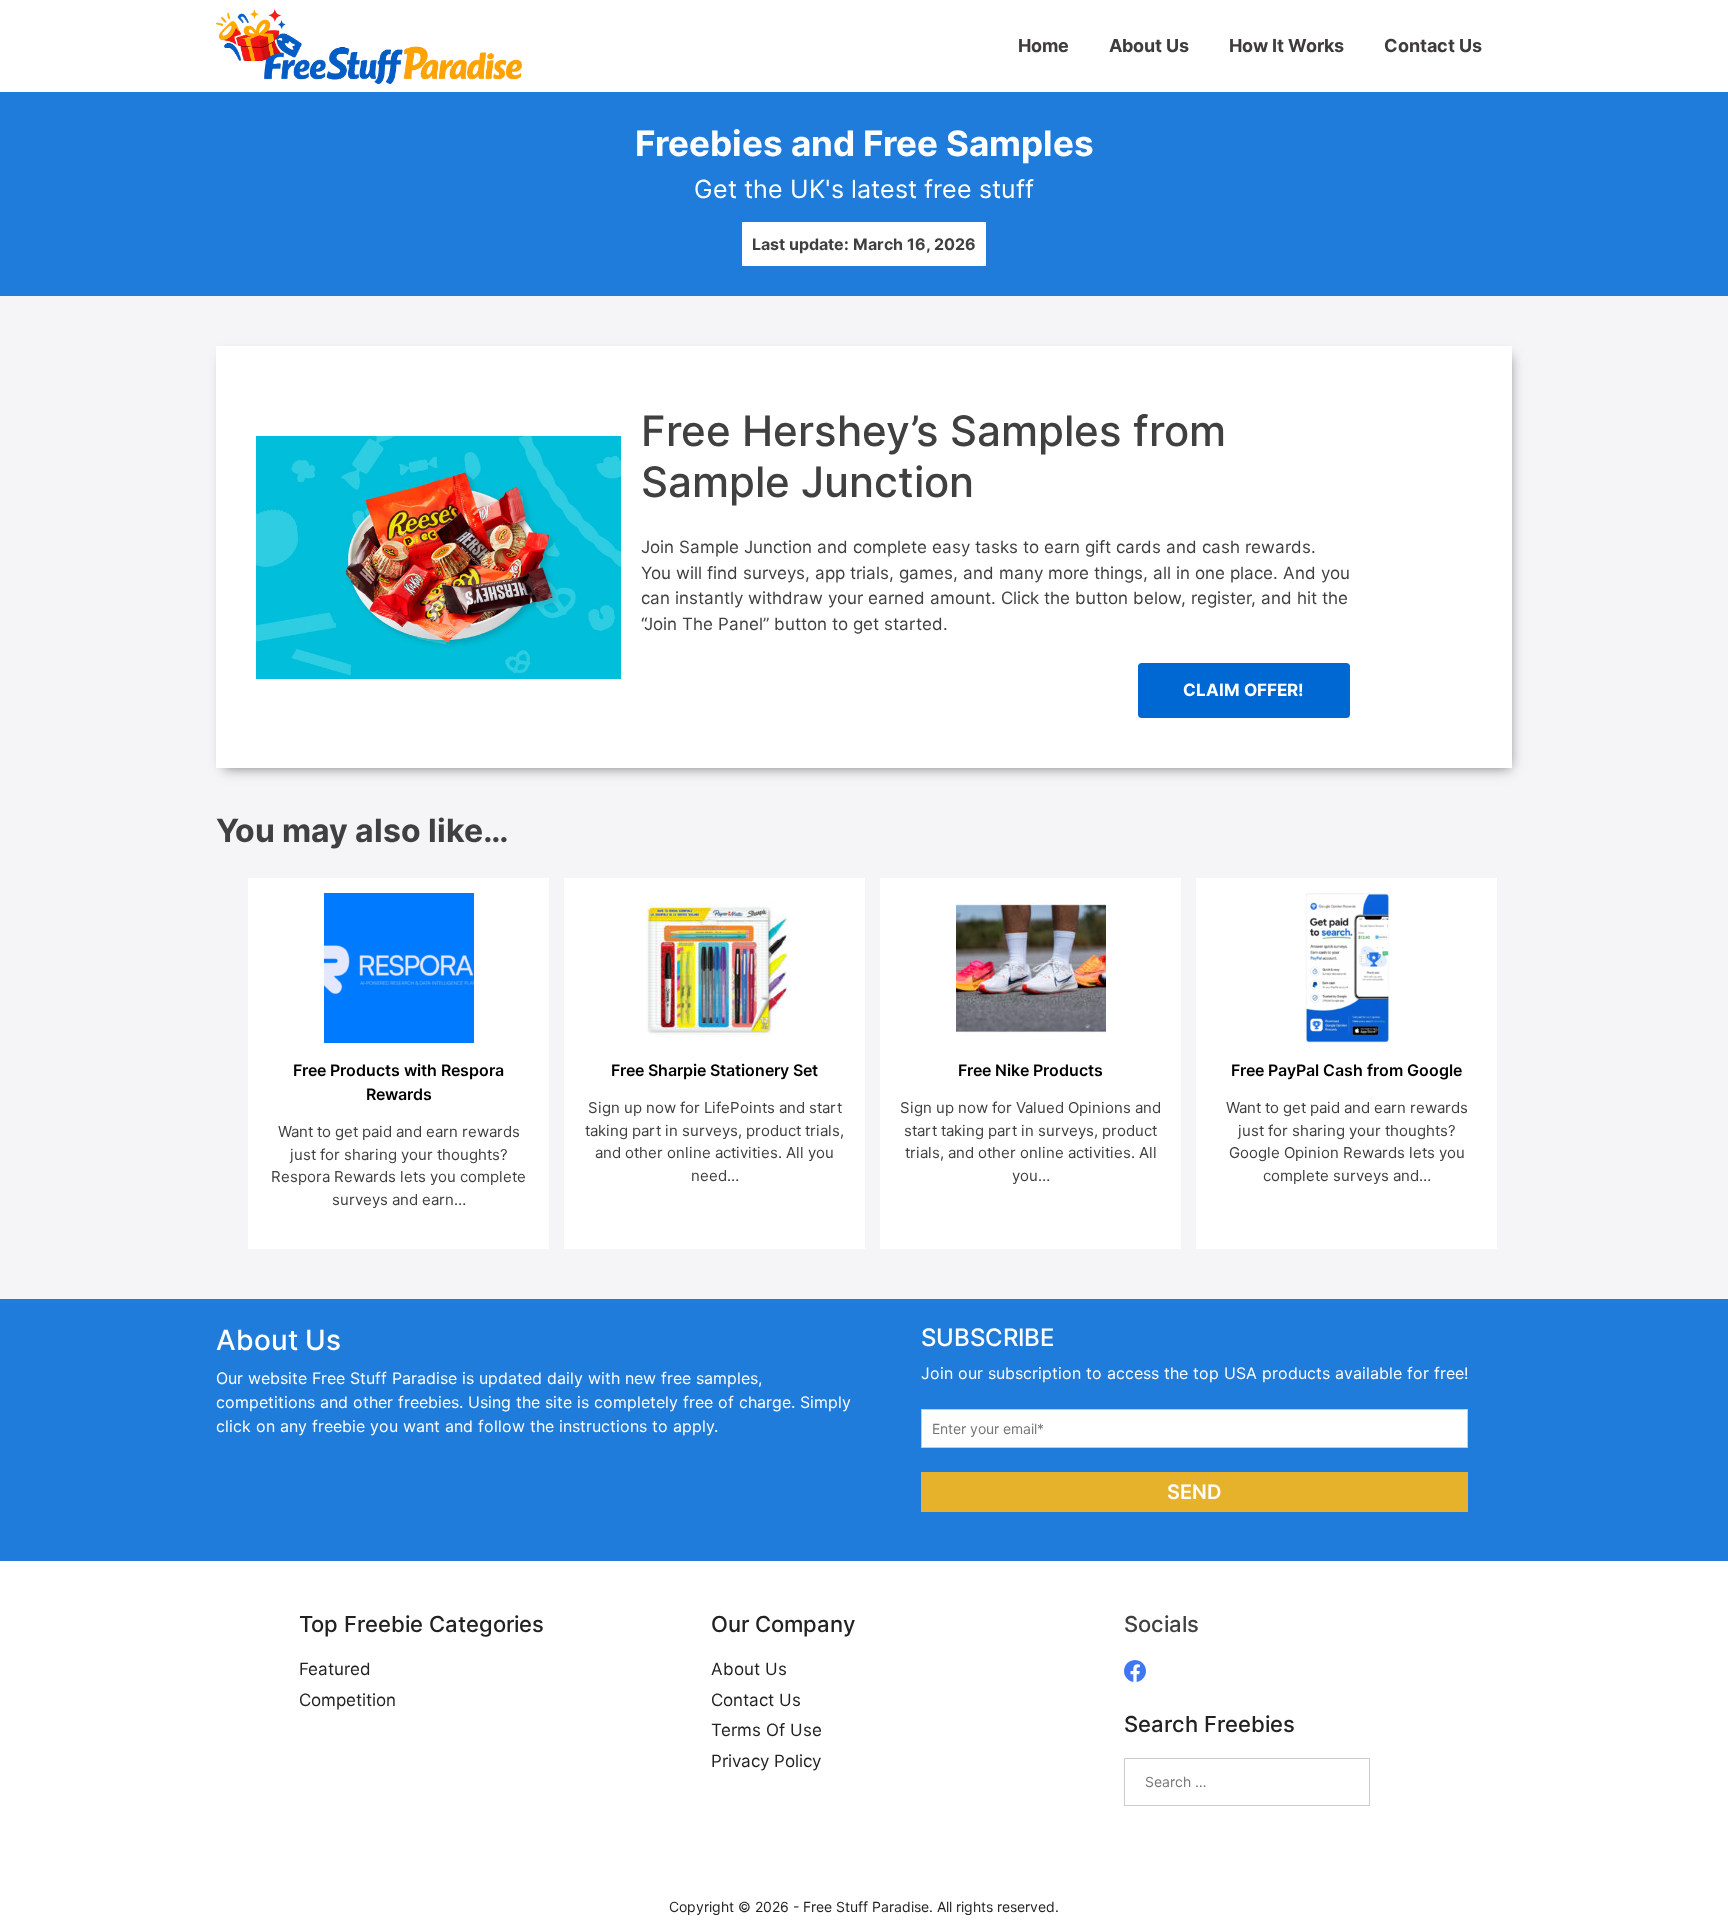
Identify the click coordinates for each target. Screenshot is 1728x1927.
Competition (347, 1700)
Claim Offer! (1243, 690)
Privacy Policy (766, 1761)
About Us (1149, 45)
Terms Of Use (766, 1730)
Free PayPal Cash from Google (1346, 1070)
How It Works (1286, 45)
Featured (335, 1669)
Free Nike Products (1030, 1070)
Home (1043, 45)
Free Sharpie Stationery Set (714, 1070)
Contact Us (1433, 45)
